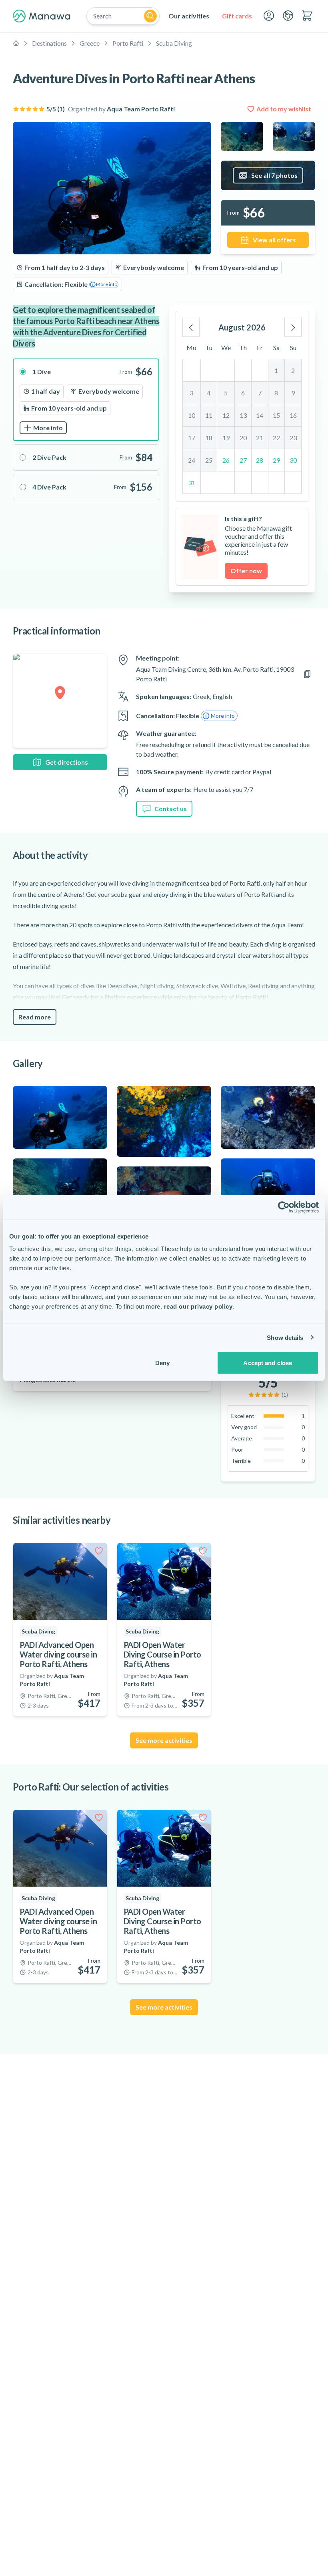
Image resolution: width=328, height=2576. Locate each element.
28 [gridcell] (260, 460)
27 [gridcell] (243, 460)
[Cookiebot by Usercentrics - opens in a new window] (284, 1207)
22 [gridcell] (276, 438)
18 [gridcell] (209, 438)
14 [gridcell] (260, 415)
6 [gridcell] (243, 393)
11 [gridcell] (209, 415)
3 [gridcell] (191, 393)
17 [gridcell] (192, 438)
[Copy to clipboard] (307, 674)
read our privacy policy (198, 1306)
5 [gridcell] (226, 393)
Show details (285, 1337)
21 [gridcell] (260, 438)
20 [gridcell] (243, 438)
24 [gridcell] (192, 460)
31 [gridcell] (192, 482)
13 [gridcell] (243, 415)
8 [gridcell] (276, 393)
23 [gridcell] (293, 438)
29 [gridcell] (276, 460)
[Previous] (191, 327)
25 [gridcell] (209, 460)
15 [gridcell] (276, 415)
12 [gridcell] (226, 415)
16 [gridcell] (293, 415)
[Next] (293, 327)
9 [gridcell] (293, 393)
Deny (162, 1363)
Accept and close (268, 1363)
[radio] (86, 400)
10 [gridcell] (192, 415)
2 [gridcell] (293, 370)
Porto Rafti (128, 43)
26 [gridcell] (226, 460)
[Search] (150, 16)
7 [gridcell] (260, 393)
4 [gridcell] (209, 393)
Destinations (49, 43)
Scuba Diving (174, 43)
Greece (90, 43)
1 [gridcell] (276, 370)
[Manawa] (42, 16)
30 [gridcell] (293, 460)
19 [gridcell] (226, 438)
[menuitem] (189, 16)
